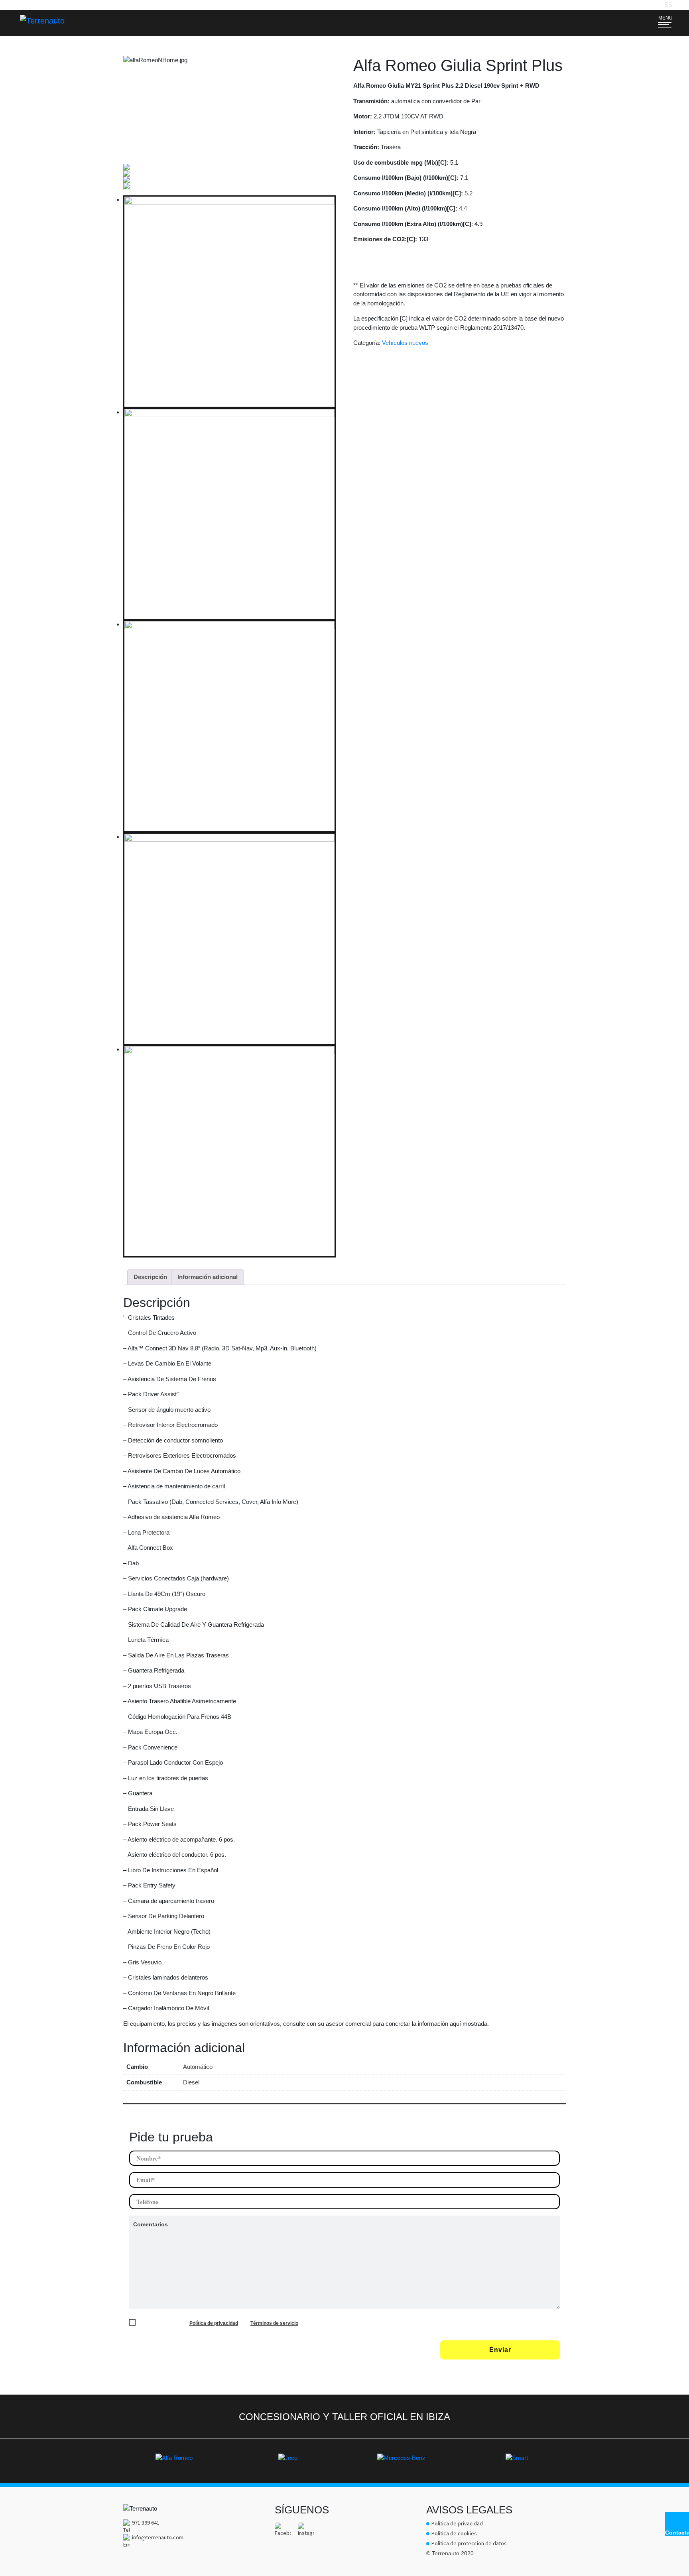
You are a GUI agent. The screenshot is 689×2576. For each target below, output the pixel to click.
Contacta (677, 2533)
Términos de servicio (274, 2323)
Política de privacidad (214, 2323)
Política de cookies (454, 2533)
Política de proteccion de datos (469, 2543)
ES (668, 5)
